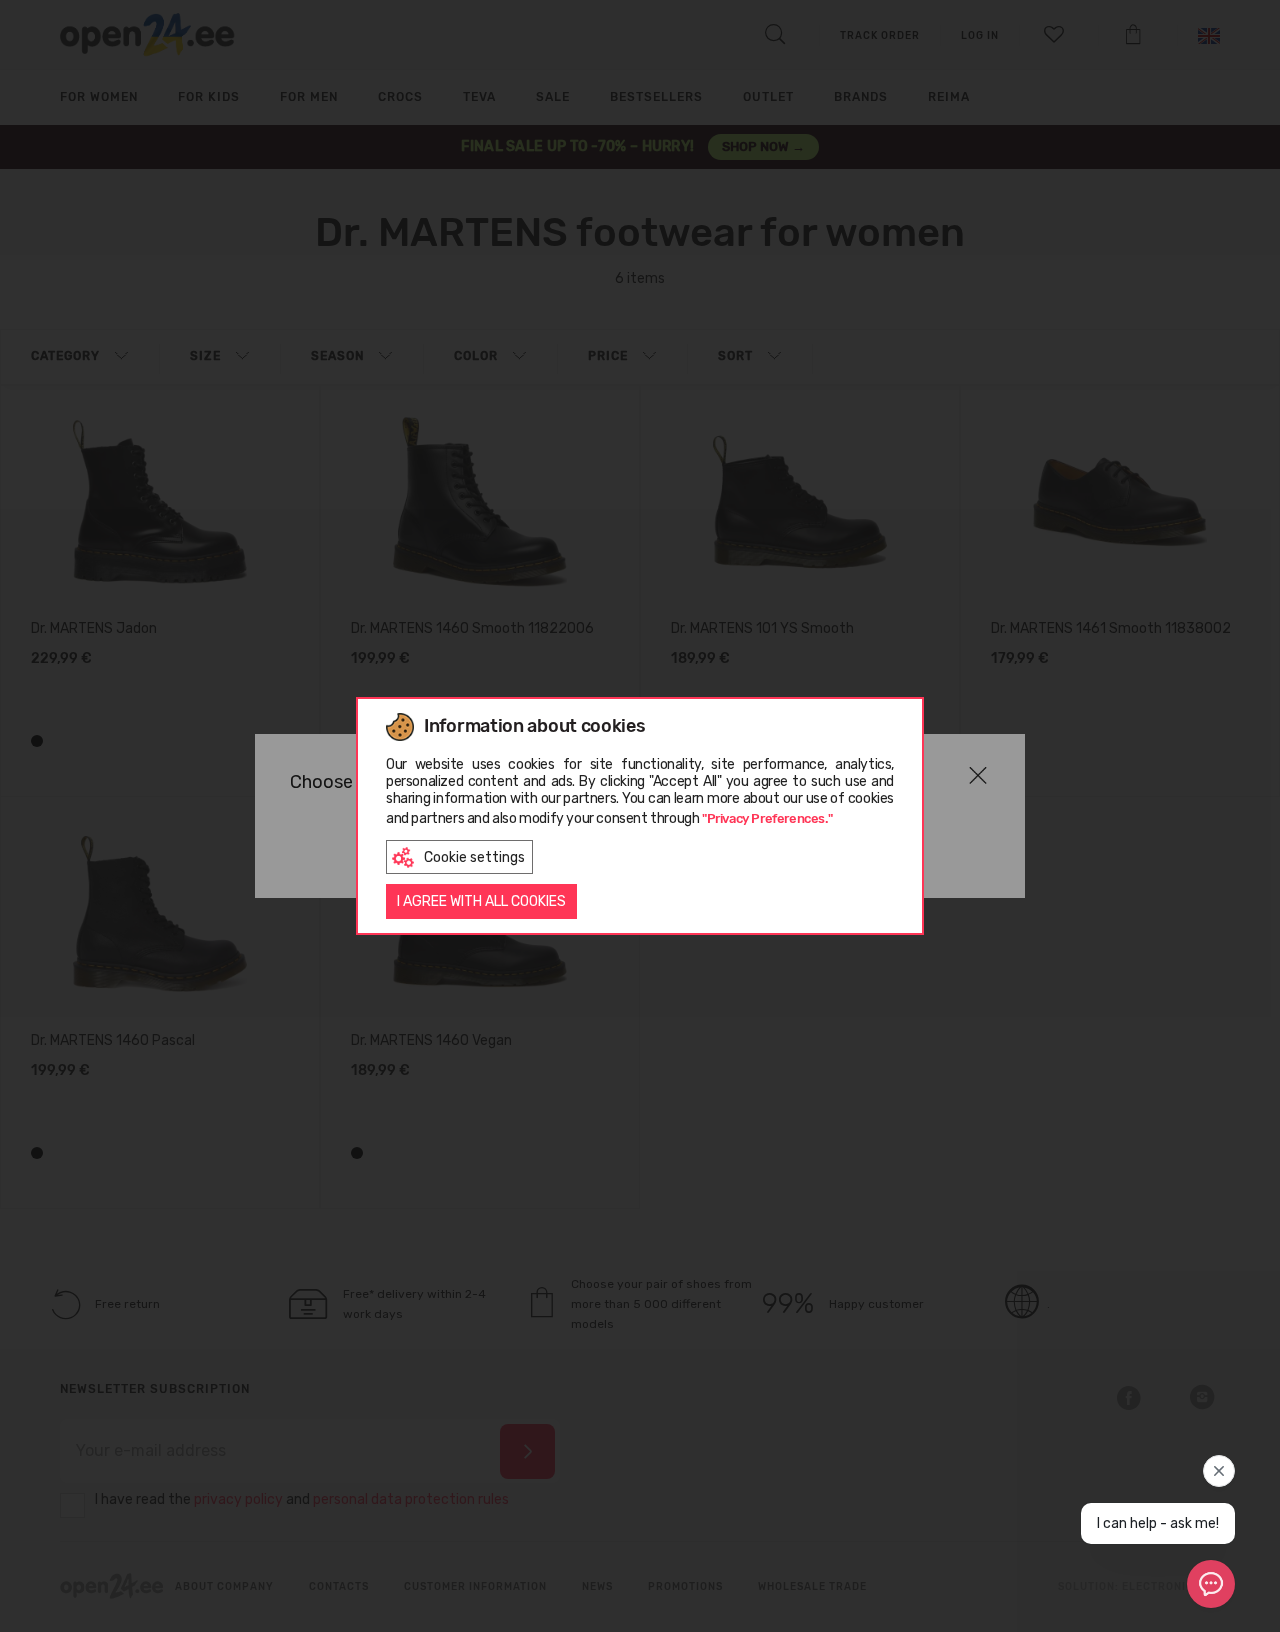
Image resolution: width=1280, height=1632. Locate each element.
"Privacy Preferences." (767, 818)
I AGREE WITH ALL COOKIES (481, 901)
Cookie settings (474, 857)
